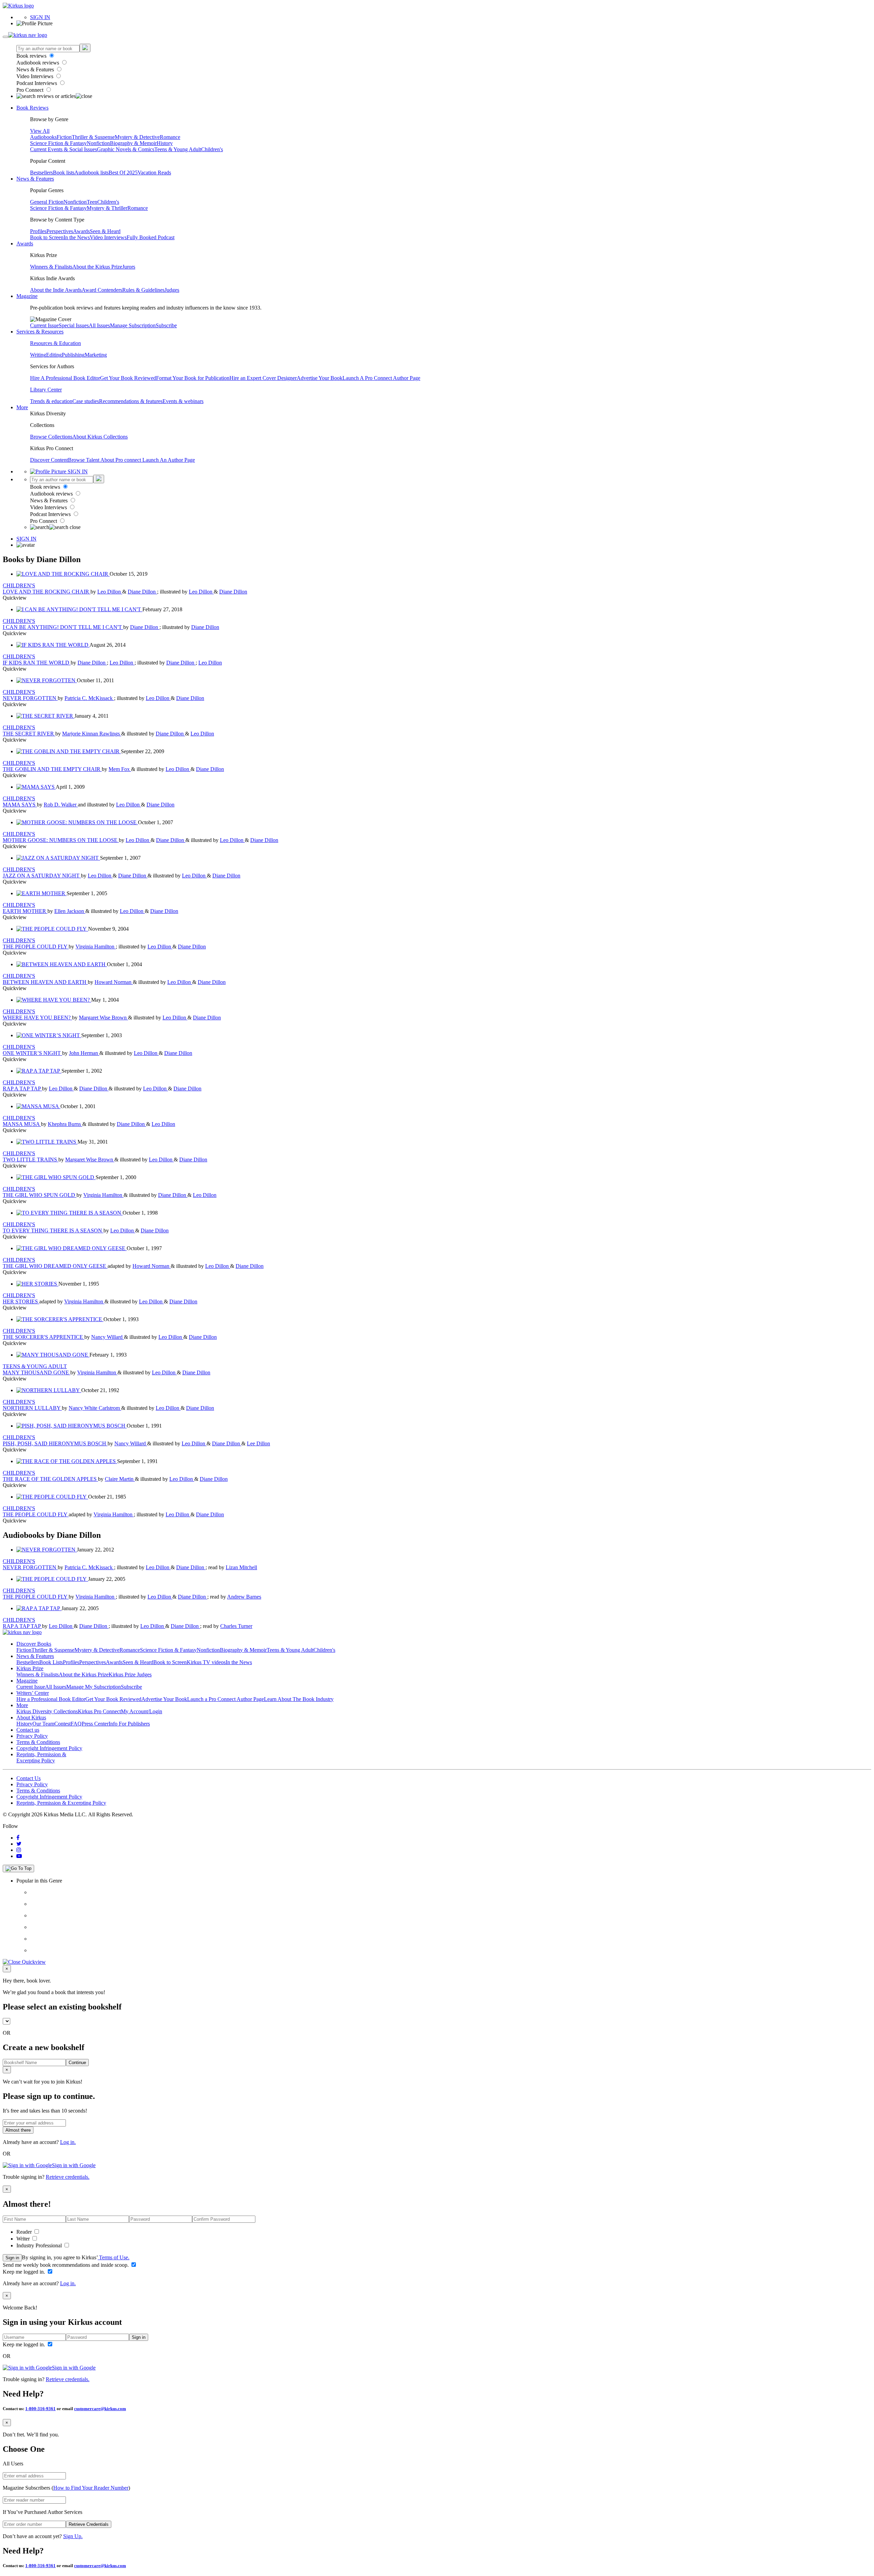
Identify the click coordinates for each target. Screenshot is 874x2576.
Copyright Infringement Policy (49, 1748)
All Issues (99, 325)
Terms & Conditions (38, 1742)
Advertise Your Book (320, 378)
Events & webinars (183, 401)
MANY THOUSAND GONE (37, 1372)
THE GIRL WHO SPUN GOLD (40, 1195)
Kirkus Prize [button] (30, 1668)
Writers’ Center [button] (33, 1693)
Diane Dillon (142, 592)
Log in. (68, 2142)
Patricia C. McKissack (89, 698)
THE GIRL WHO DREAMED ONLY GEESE (55, 1266)
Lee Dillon (258, 1443)
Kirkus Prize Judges (130, 1675)
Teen (92, 202)
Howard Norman (114, 982)
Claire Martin (120, 1479)
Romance (170, 137)
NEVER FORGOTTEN (30, 698)
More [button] (22, 407)
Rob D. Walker (61, 805)
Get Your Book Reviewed (128, 378)
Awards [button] (25, 244)
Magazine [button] (27, 296)
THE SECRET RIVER (29, 734)
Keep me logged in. (25, 2272)
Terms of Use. (114, 2257)
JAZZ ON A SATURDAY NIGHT (42, 876)
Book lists (64, 173)
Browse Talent (84, 460)
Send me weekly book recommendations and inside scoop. (66, 2265)
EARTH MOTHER (25, 911)
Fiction (64, 137)
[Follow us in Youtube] (19, 1856)
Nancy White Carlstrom (95, 1408)
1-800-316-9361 (40, 2409)
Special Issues (74, 325)
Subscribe (166, 325)
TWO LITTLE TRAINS (31, 1160)
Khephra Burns (65, 1124)
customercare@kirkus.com (100, 2409)
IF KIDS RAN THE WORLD (37, 663)
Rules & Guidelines (143, 290)
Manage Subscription (133, 325)
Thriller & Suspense (93, 137)
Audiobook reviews (38, 63)
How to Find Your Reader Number (91, 2488)
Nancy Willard (108, 1337)
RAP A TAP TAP (22, 1089)
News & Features (36, 69)
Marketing (96, 355)
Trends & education (51, 401)
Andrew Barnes (244, 1597)
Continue (77, 2063)
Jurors (129, 267)
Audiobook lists (91, 173)
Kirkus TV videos (206, 1662)
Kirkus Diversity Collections (47, 1711)
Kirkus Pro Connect (99, 1711)
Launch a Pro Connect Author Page (225, 1699)
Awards (81, 231)
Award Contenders (102, 290)
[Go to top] (18, 1869)
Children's (212, 149)
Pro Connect (31, 90)
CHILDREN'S (19, 585)
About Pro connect (121, 460)
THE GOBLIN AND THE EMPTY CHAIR (52, 769)
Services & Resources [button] (40, 332)
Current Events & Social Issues (64, 149)
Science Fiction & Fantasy (58, 143)
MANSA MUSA (22, 1124)
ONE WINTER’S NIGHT (32, 1053)
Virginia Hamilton (96, 947)
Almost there (18, 2130)
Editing (54, 355)
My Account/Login (142, 1711)
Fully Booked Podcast (151, 237)
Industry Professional (40, 2245)
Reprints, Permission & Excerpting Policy (41, 1757)
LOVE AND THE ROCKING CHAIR (47, 592)
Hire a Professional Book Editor (51, 1699)
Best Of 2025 (123, 173)
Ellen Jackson (70, 911)
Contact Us (29, 1778)
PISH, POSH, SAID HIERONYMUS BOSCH (55, 1443)
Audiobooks (43, 137)
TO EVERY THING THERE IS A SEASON (53, 1230)
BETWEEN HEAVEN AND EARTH (45, 982)
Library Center (46, 390)
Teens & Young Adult (178, 149)
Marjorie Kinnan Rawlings (92, 734)
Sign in (12, 2258)
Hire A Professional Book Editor (65, 378)
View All (40, 131)
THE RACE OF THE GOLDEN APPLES (50, 1479)
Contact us (28, 1730)
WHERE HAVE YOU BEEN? (37, 1018)
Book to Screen (47, 237)
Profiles (38, 231)
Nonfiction (98, 143)
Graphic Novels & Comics (126, 149)
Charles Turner (236, 1626)
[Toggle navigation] (5, 37)
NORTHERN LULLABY (32, 1408)
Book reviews (32, 56)
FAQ (76, 1724)
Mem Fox (120, 769)
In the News (77, 237)
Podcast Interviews (37, 83)
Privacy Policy (32, 1736)
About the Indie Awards (56, 290)
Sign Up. (73, 2536)
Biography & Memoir (133, 143)
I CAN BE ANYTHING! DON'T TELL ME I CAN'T (63, 627)
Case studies (86, 401)
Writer (24, 2239)
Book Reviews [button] (32, 108)
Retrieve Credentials (89, 2524)
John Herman (84, 1053)
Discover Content (49, 460)
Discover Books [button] (34, 1644)
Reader (25, 2232)
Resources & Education (55, 343)
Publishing (73, 355)
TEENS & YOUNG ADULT (35, 1366)
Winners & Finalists (51, 267)
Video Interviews (36, 76)
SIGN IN (40, 17)
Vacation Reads (154, 173)
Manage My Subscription (94, 1687)
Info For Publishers (129, 1724)
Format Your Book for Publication (193, 378)
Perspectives (60, 231)
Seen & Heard (105, 231)
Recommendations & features (131, 401)
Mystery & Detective (137, 137)
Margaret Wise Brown (103, 1018)
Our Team (43, 1724)
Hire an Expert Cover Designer (263, 378)
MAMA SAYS (20, 805)
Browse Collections (51, 437)
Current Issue (44, 325)
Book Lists (51, 1662)
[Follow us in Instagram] (19, 1850)
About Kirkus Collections (100, 437)
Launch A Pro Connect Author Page (381, 378)
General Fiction (47, 202)
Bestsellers (41, 173)
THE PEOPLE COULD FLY (36, 947)
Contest (62, 1724)
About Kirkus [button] (31, 1718)
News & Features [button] (35, 179)
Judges (172, 290)
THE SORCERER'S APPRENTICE (44, 1337)
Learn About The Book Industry (299, 1699)
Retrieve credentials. (68, 2177)
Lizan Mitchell (241, 1567)
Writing (38, 355)
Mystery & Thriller (107, 208)
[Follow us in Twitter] (19, 1844)
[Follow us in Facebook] (18, 1838)
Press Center (95, 1724)
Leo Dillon (110, 592)
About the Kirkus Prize (97, 267)
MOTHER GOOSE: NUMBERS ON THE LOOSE (61, 840)
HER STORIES (21, 1301)
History (165, 143)
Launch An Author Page (169, 460)
